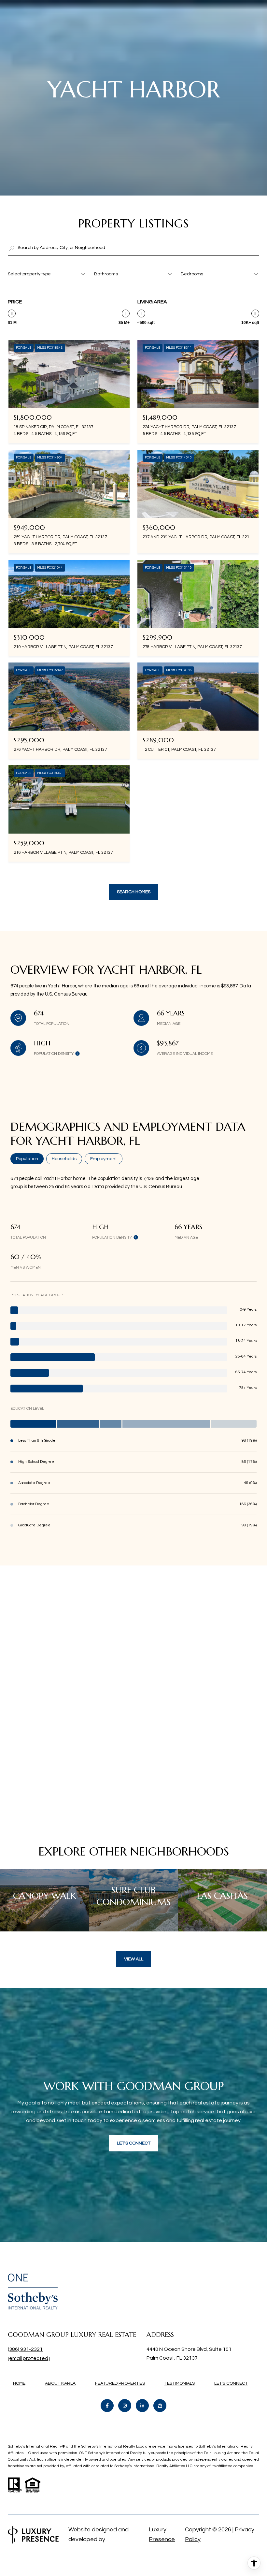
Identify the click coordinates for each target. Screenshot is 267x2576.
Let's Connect (231, 2383)
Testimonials (180, 2383)
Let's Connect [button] (134, 2143)
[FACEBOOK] (107, 2406)
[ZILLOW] (160, 2406)
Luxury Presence (162, 2534)
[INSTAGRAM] (125, 2406)
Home (19, 2383)
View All (134, 1959)
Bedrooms (192, 274)
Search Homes (134, 892)
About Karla (60, 2383)
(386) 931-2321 (25, 2349)
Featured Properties (120, 2383)
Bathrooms (106, 274)
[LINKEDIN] (142, 2406)
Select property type (29, 274)
